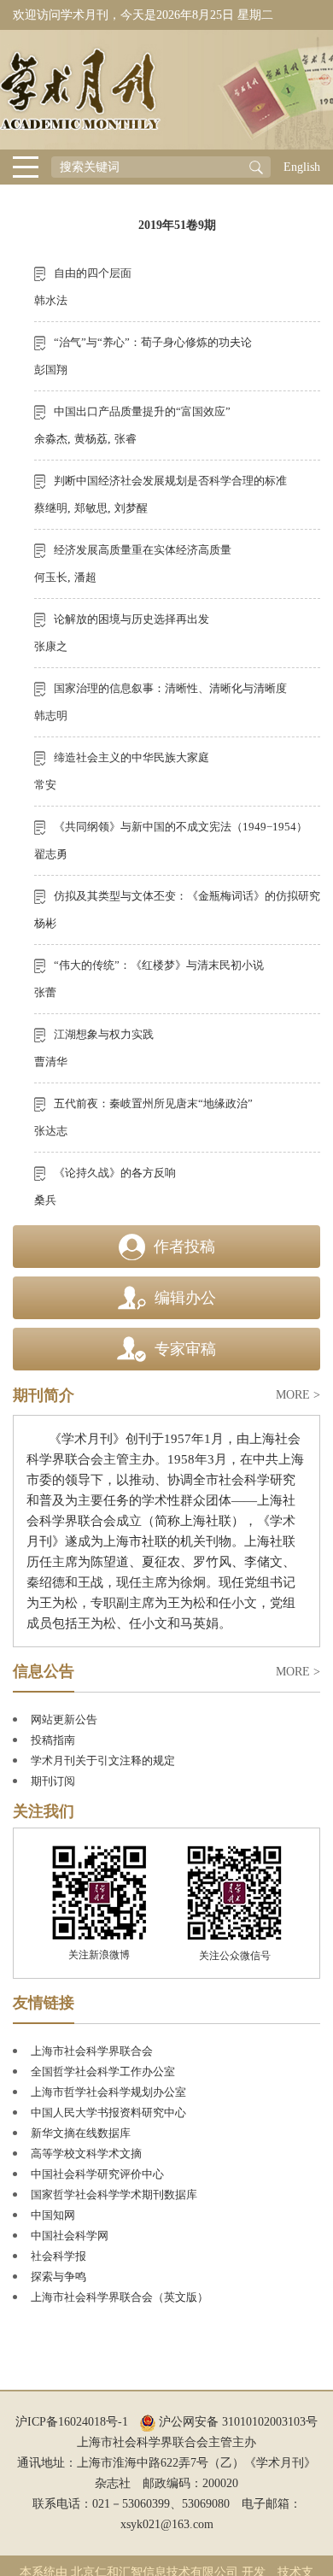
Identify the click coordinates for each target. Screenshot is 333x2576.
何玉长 (51, 577)
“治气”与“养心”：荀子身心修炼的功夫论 (153, 342)
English (302, 167)
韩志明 (51, 716)
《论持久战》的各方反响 (115, 1173)
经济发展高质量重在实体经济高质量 (143, 550)
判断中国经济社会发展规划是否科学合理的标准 (170, 481)
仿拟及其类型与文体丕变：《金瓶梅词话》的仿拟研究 (187, 896)
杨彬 (45, 923)
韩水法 (51, 300)
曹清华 (51, 1062)
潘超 (85, 577)
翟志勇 (51, 854)
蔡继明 (51, 508)
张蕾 (45, 992)
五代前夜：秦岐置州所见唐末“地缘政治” (153, 1103)
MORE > (298, 1395)
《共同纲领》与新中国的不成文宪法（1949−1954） (181, 827)
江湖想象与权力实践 (104, 1034)
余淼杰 (51, 439)
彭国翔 (51, 370)
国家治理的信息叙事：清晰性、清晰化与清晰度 (170, 688)
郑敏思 (91, 508)
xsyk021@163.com (167, 2524)
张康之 (51, 646)
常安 (45, 785)
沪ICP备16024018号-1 (72, 2422)
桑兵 (45, 1200)
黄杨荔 (91, 439)
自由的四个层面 (93, 273)
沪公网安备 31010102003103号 (237, 2422)
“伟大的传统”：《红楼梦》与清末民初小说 (159, 965)
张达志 (51, 1131)
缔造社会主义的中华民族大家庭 (131, 757)
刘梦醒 (131, 508)
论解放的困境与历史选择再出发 (131, 619)
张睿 (126, 439)
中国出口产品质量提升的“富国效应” (142, 411)
